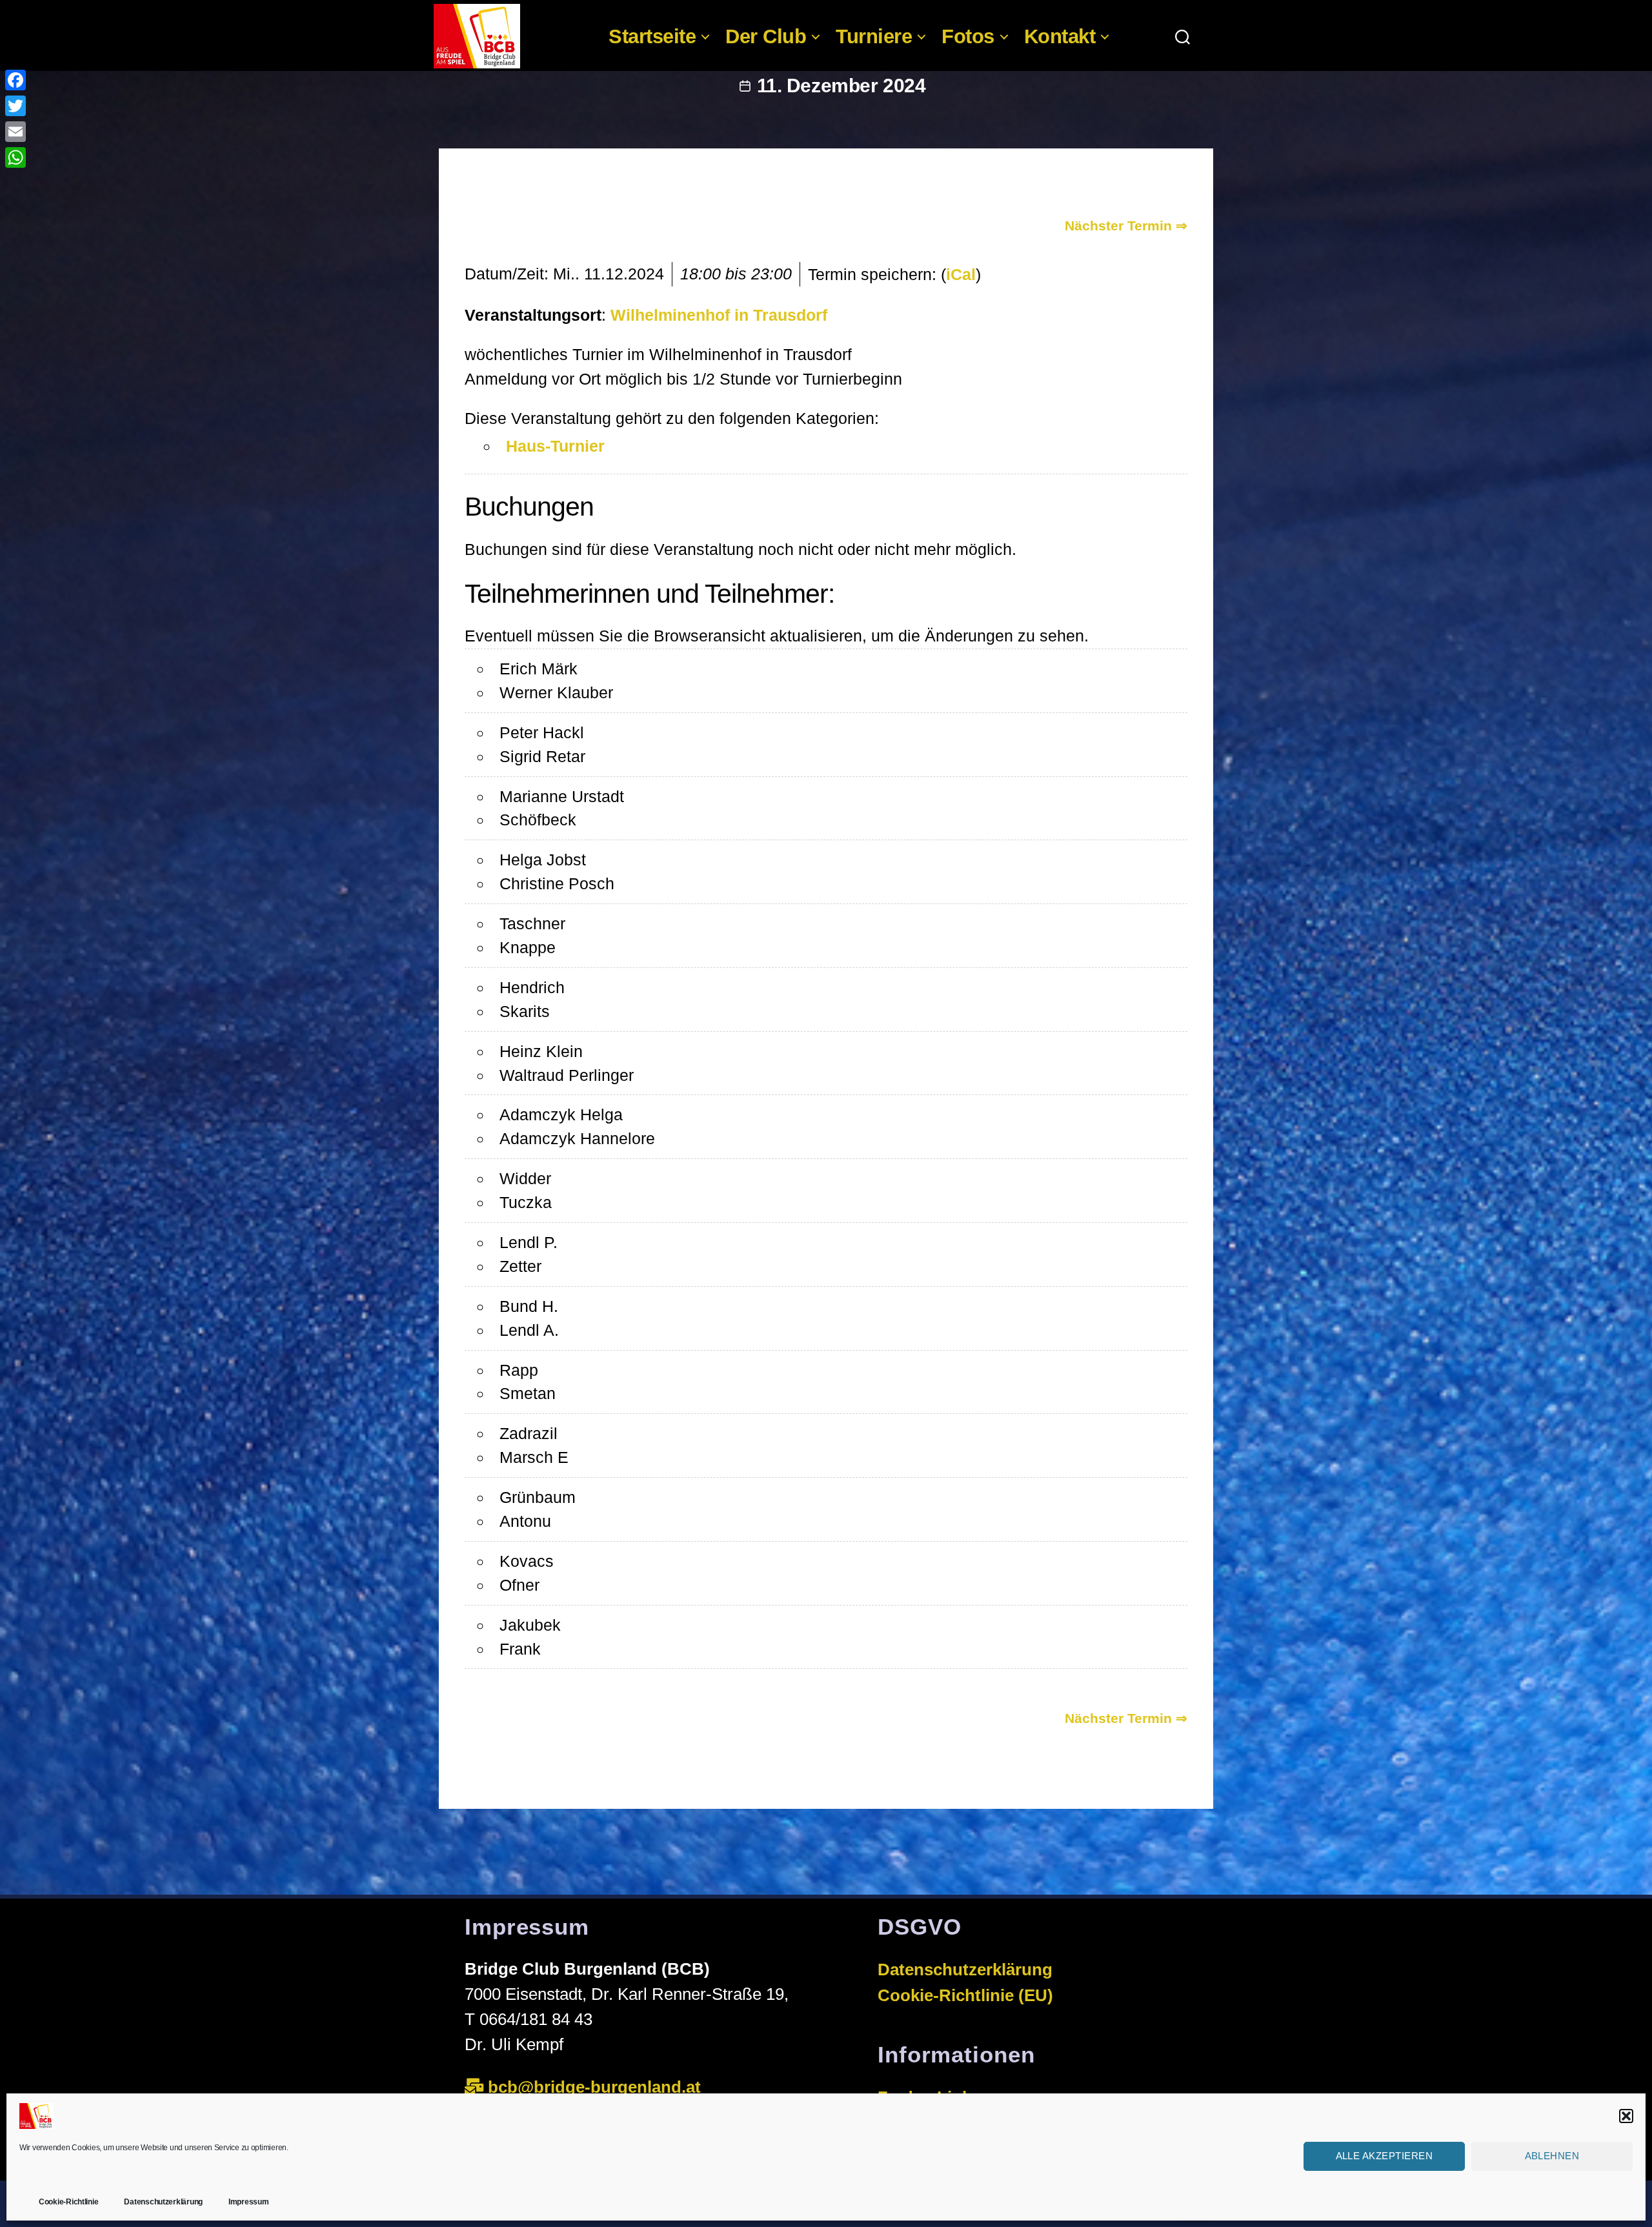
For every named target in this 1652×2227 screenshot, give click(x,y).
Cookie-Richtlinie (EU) (965, 1995)
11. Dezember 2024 (841, 86)
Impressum (249, 2202)
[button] (1626, 2116)
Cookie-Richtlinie (68, 2202)
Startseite (652, 36)
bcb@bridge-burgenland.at (597, 2087)
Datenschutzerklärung (163, 2202)
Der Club (766, 36)
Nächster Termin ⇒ (1126, 226)
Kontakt (1060, 36)
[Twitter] (15, 106)
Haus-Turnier (555, 446)
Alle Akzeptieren (1385, 2156)
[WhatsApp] (15, 157)
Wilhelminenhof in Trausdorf (719, 315)
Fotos (968, 36)
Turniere (874, 36)
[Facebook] (15, 80)
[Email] (15, 132)
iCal (961, 274)
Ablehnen (1552, 2156)
